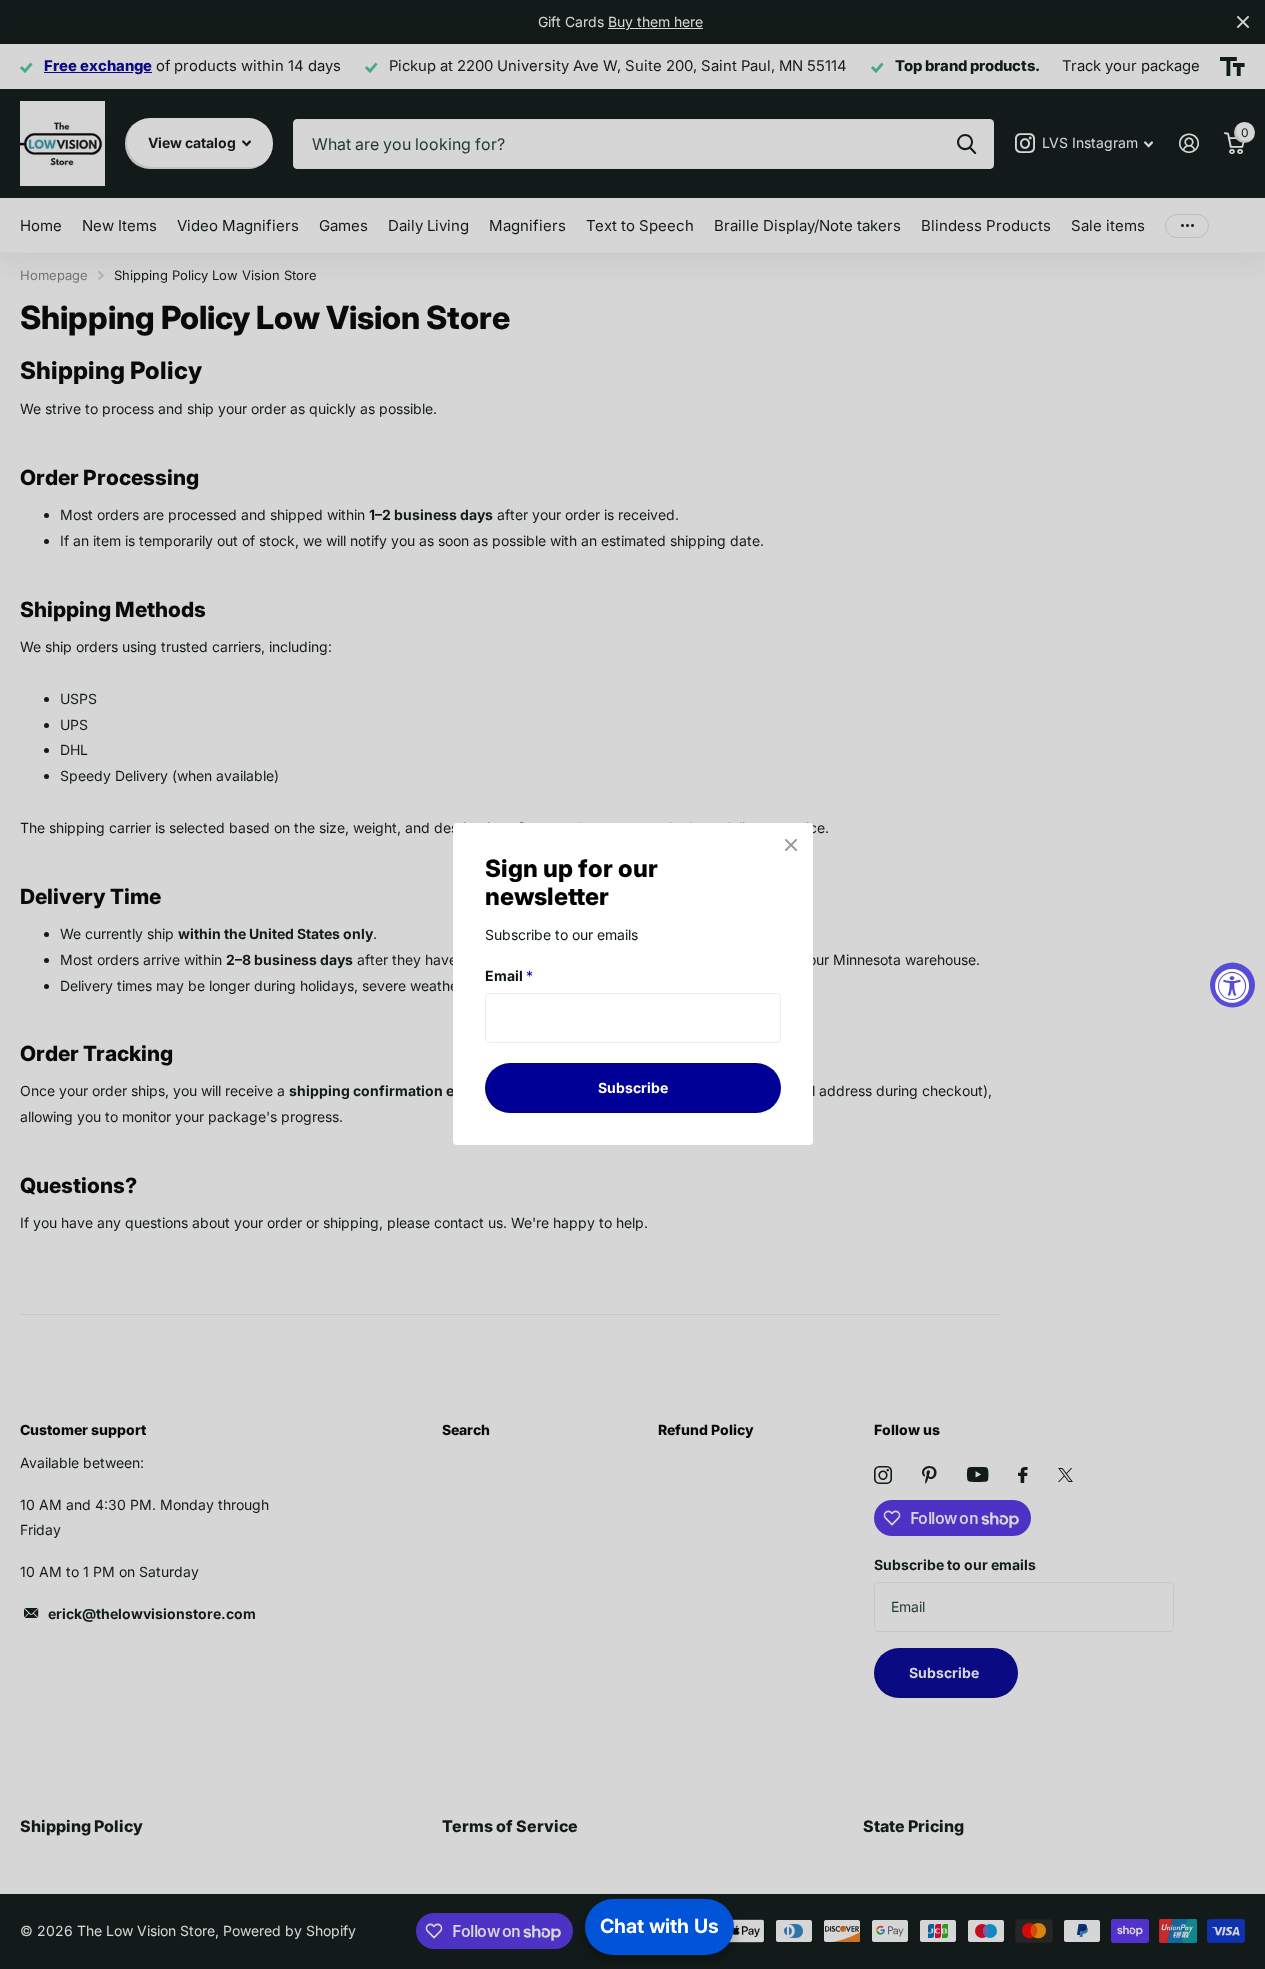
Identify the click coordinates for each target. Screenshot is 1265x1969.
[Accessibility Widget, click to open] (1232, 984)
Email (509, 975)
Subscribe (633, 1087)
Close (791, 845)
